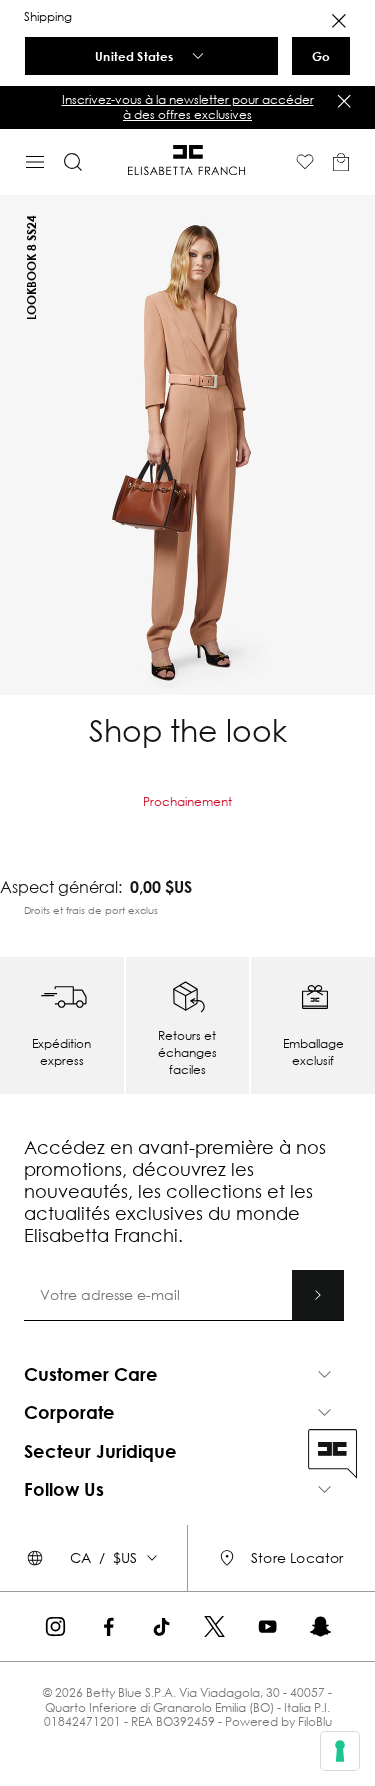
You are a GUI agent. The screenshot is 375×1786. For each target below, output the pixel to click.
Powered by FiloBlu (278, 1721)
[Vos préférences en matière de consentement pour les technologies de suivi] (340, 1751)
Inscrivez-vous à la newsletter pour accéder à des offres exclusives (188, 106)
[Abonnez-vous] (318, 1295)
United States (134, 56)
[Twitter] (214, 1626)
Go (321, 56)
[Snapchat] (320, 1626)
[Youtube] (267, 1626)
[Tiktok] (161, 1626)
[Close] (339, 21)
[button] (187, 107)
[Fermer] (344, 101)
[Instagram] (55, 1626)
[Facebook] (108, 1626)
